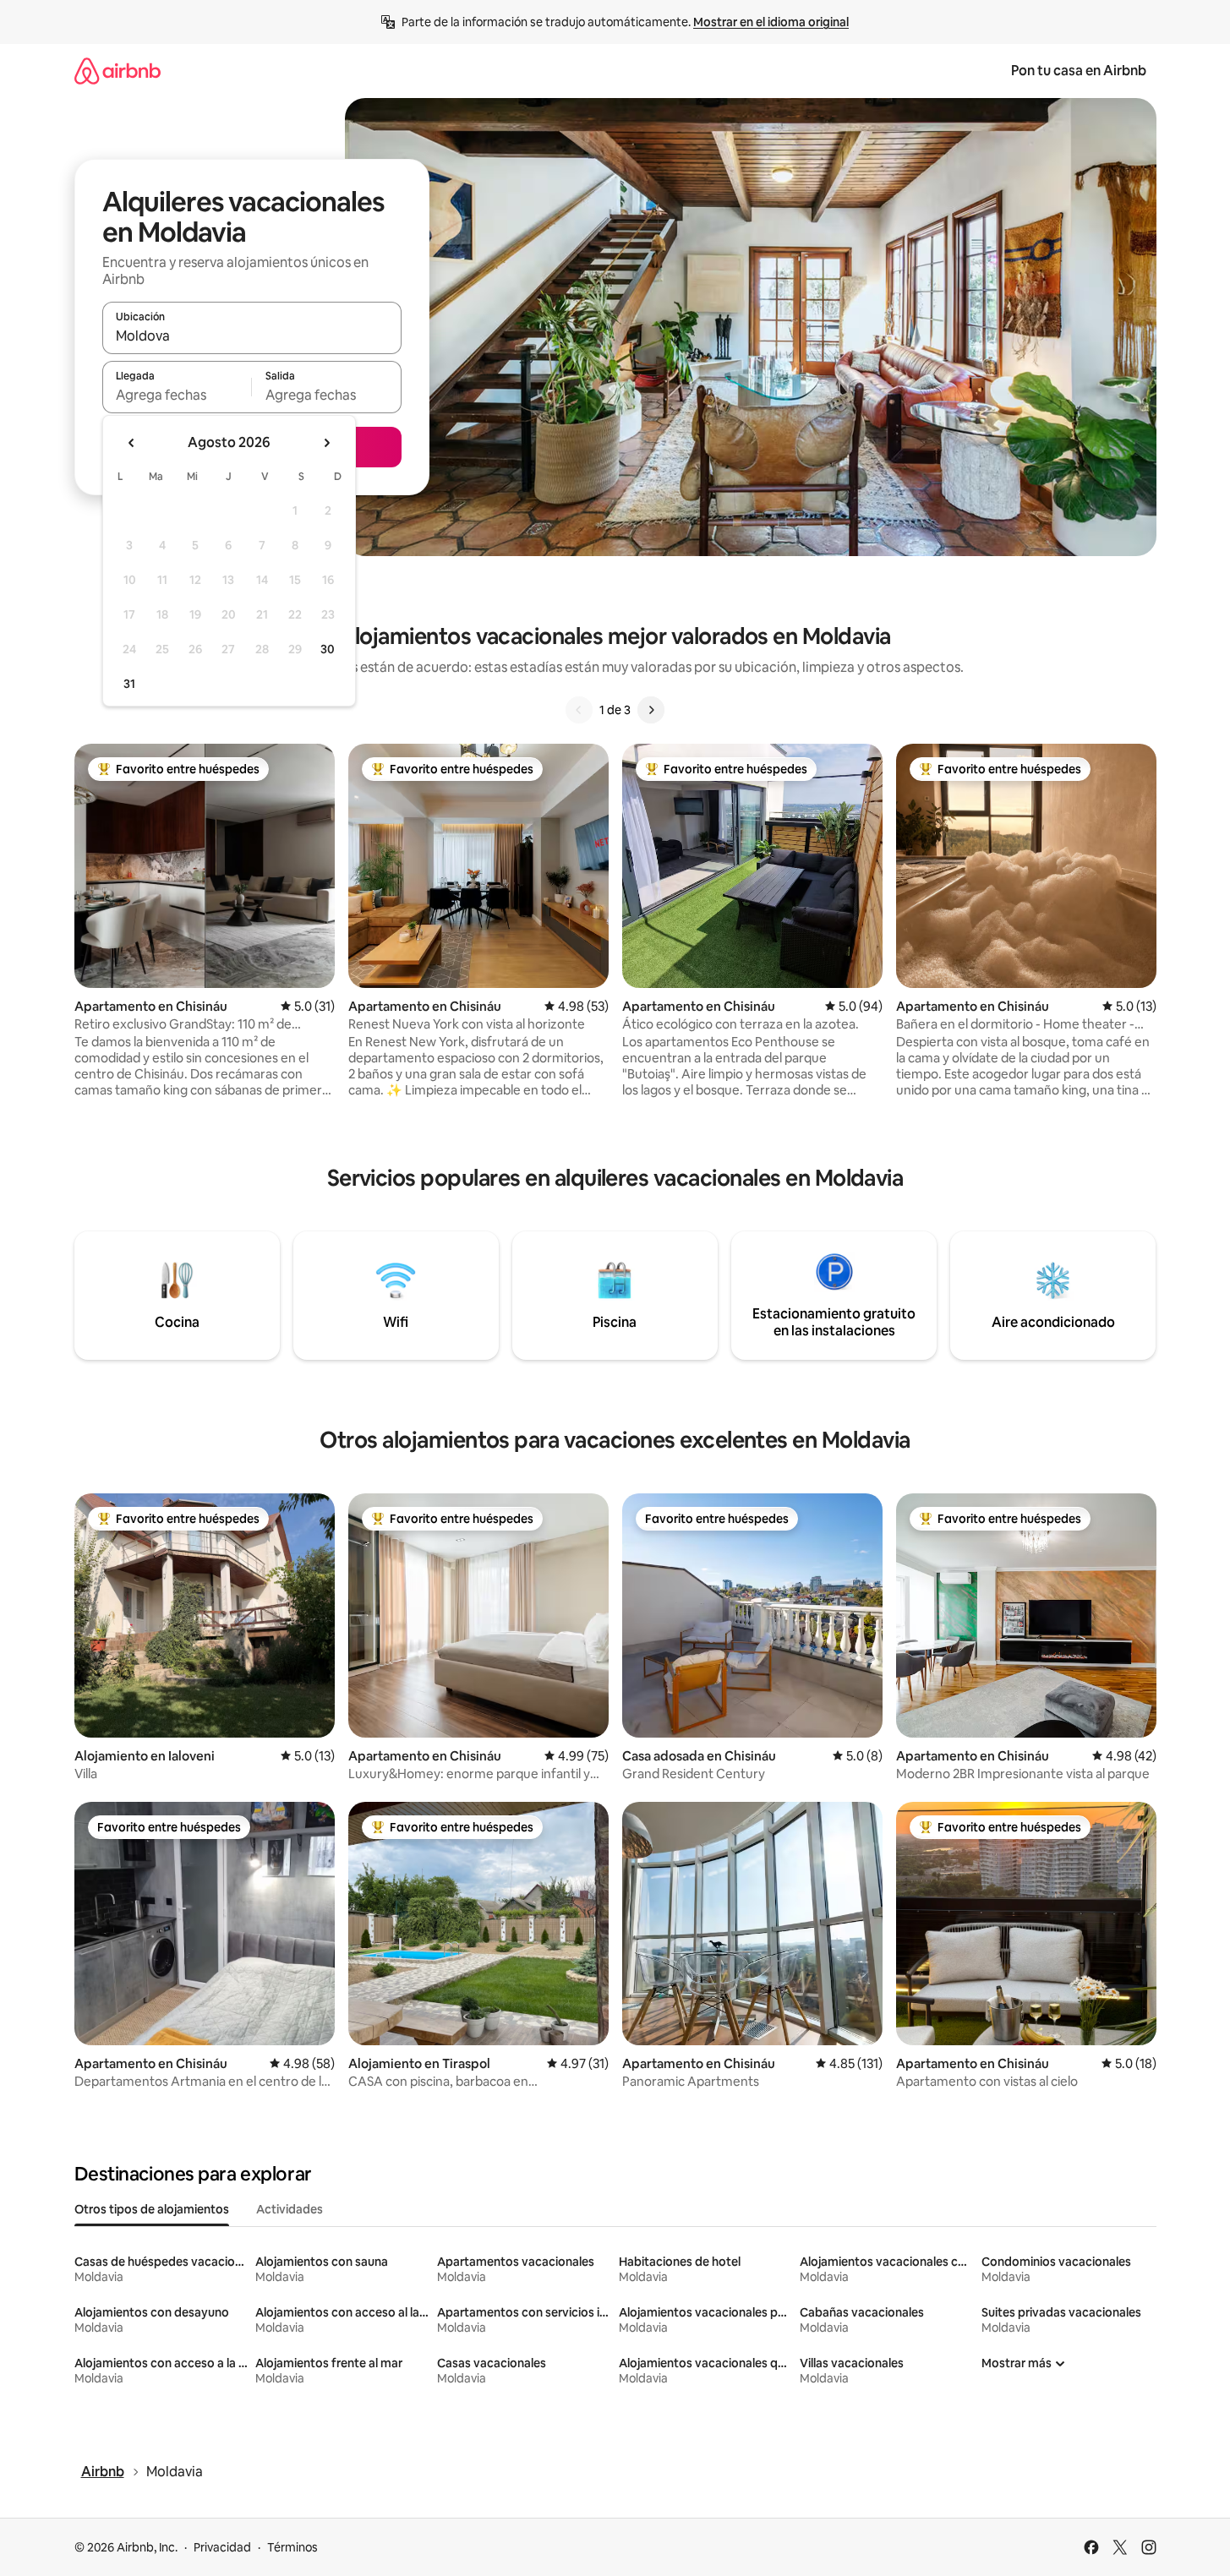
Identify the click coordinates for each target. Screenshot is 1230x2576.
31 (129, 684)
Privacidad (222, 2547)
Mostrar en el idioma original (771, 22)
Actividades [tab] (290, 2209)
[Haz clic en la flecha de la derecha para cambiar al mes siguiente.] (326, 443)
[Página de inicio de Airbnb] (118, 71)
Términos (292, 2547)
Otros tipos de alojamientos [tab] (152, 2209)
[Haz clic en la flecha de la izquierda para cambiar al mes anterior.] (132, 443)
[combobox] (252, 336)
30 (328, 649)
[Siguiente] (651, 710)
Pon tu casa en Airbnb (1079, 71)
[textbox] (177, 395)
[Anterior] (579, 710)
